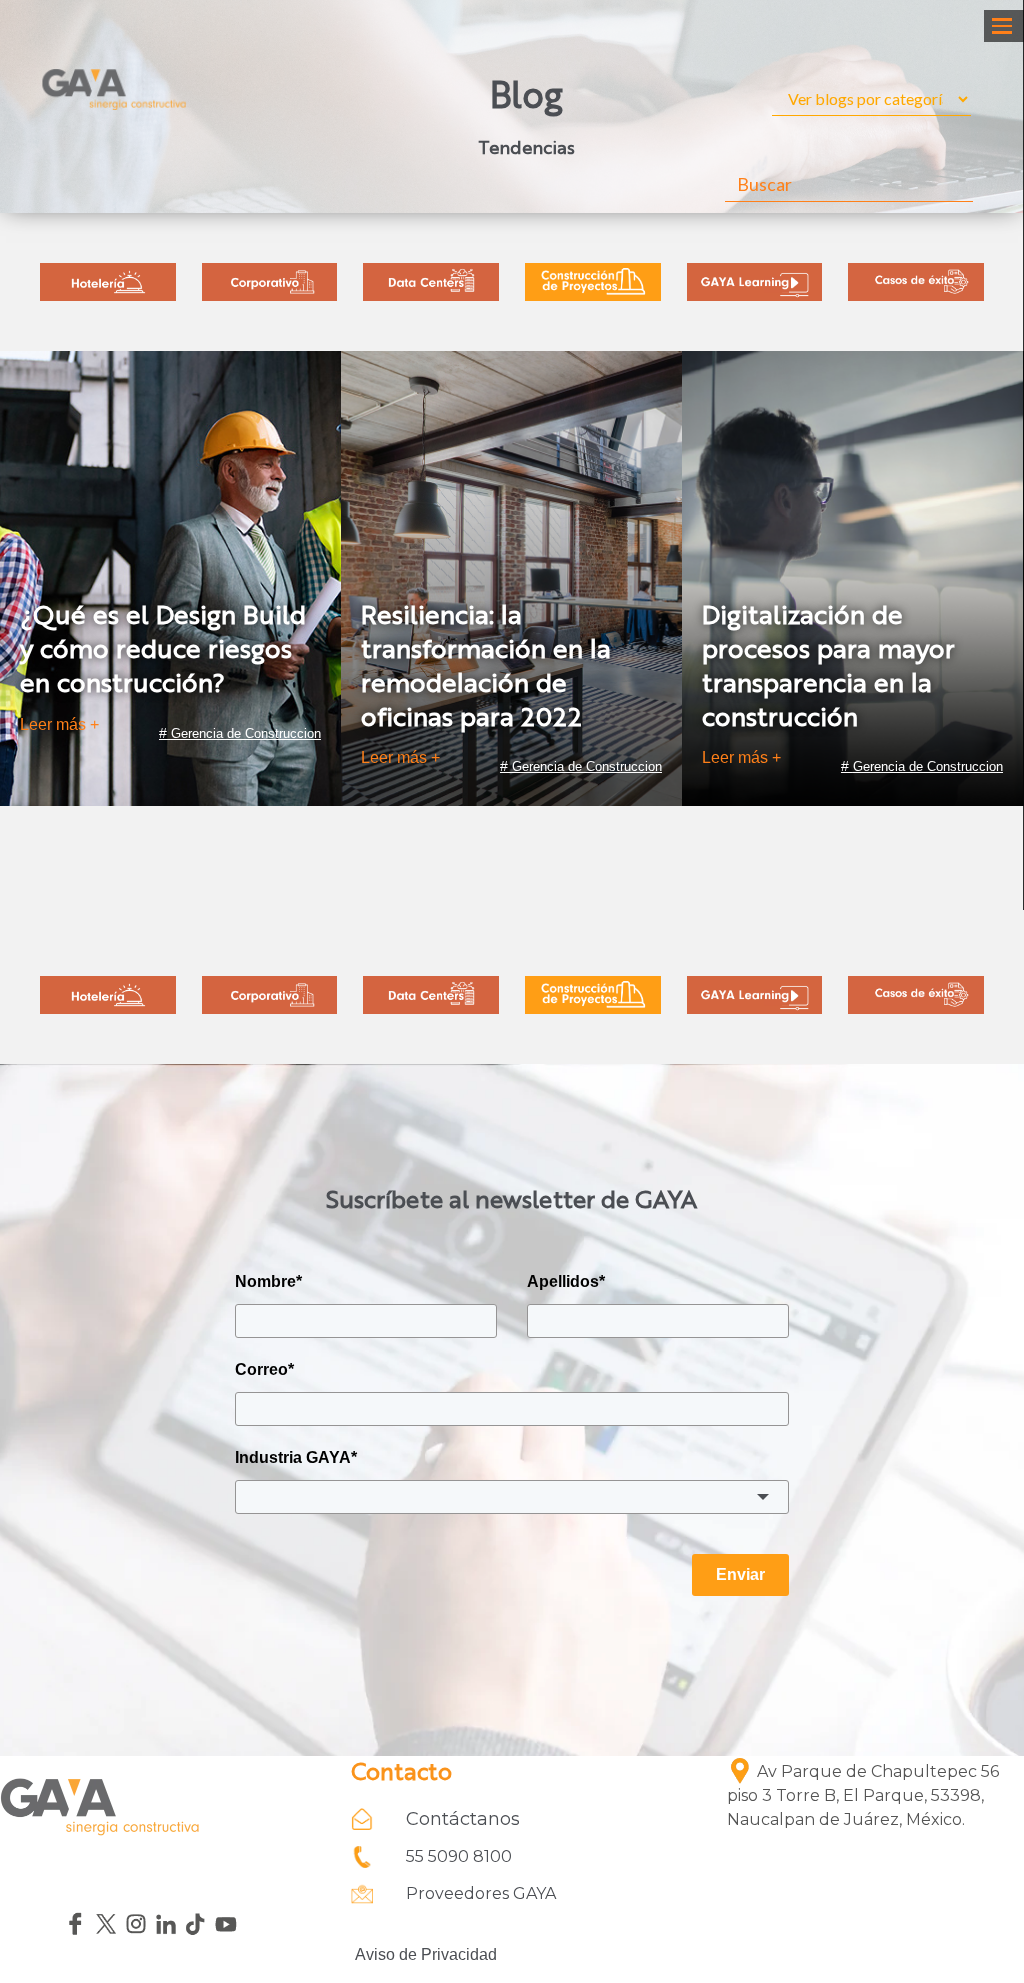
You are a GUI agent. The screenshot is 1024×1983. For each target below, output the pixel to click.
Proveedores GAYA (481, 1893)
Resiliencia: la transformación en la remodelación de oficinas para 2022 (486, 667)
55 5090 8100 (459, 1856)
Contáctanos (463, 1819)
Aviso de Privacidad (424, 1954)
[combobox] (512, 1497)
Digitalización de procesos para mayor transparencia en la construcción (828, 667)
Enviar (740, 1574)
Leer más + (59, 724)
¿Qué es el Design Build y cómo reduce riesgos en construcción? (163, 651)
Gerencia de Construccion (246, 733)
